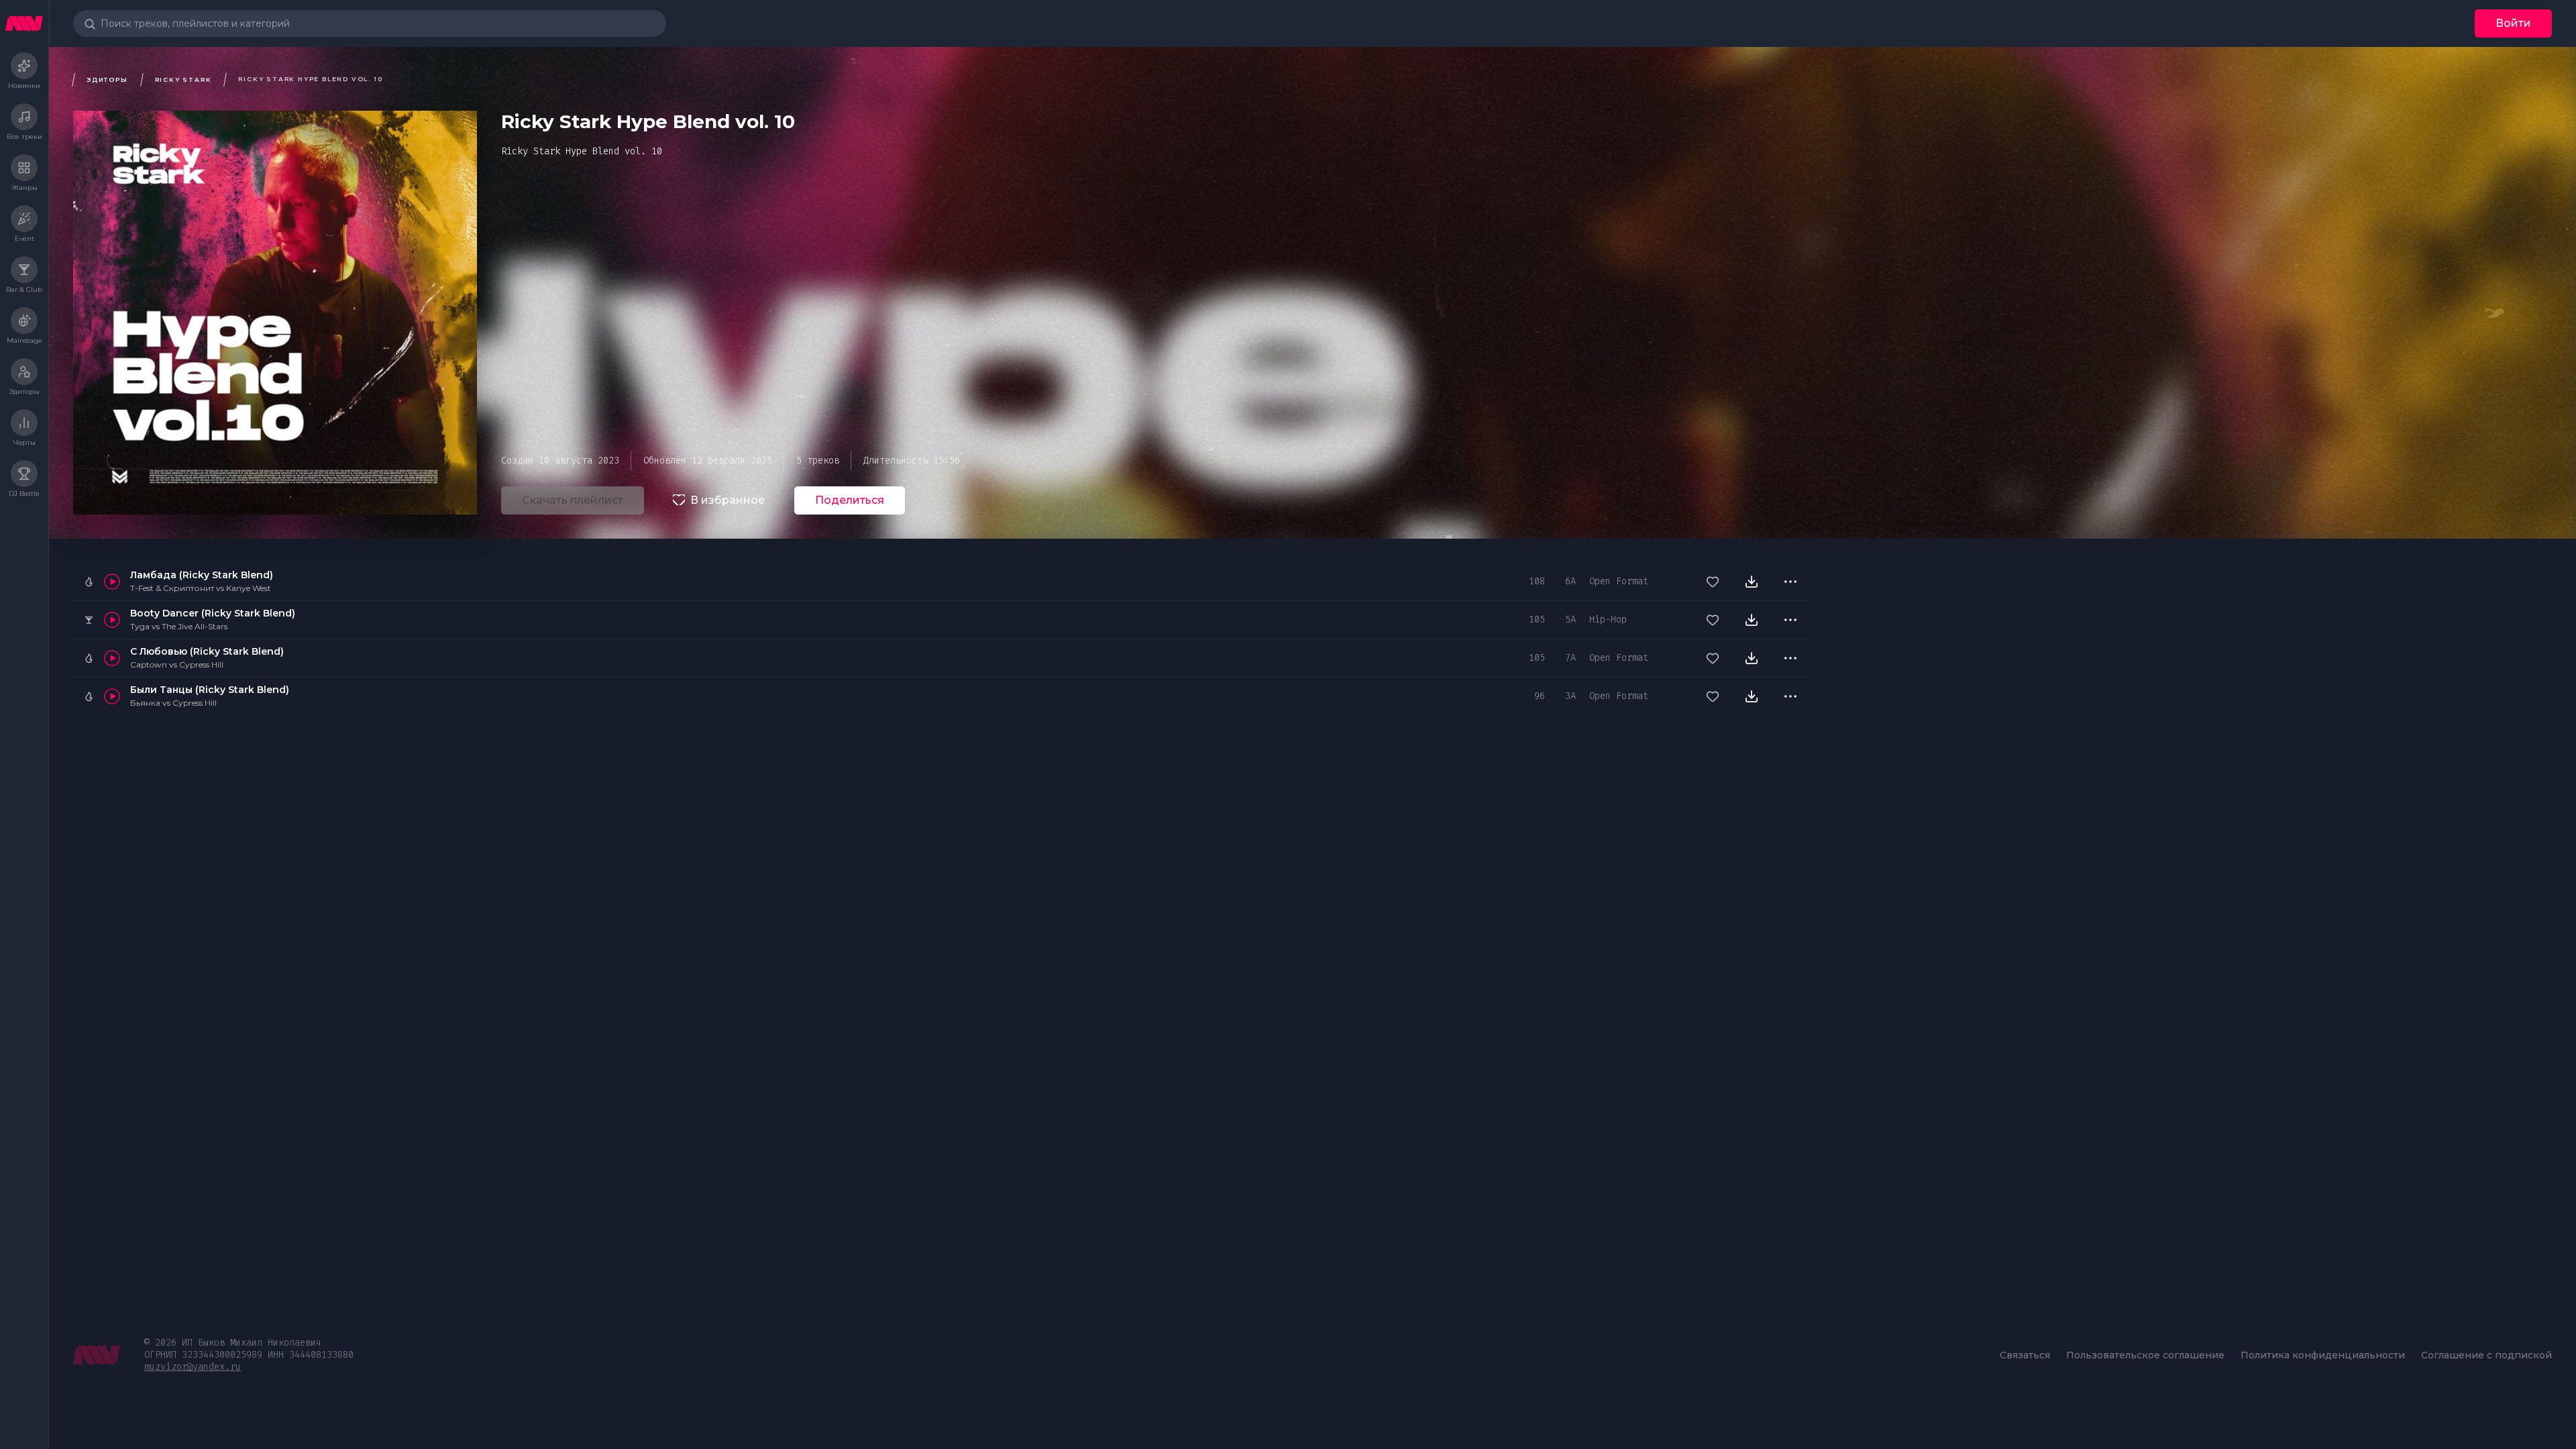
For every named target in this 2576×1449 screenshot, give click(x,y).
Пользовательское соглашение (2145, 1355)
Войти (2513, 23)
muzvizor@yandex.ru (193, 1367)
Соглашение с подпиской (2486, 1355)
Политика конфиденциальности (2323, 1355)
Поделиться (850, 500)
